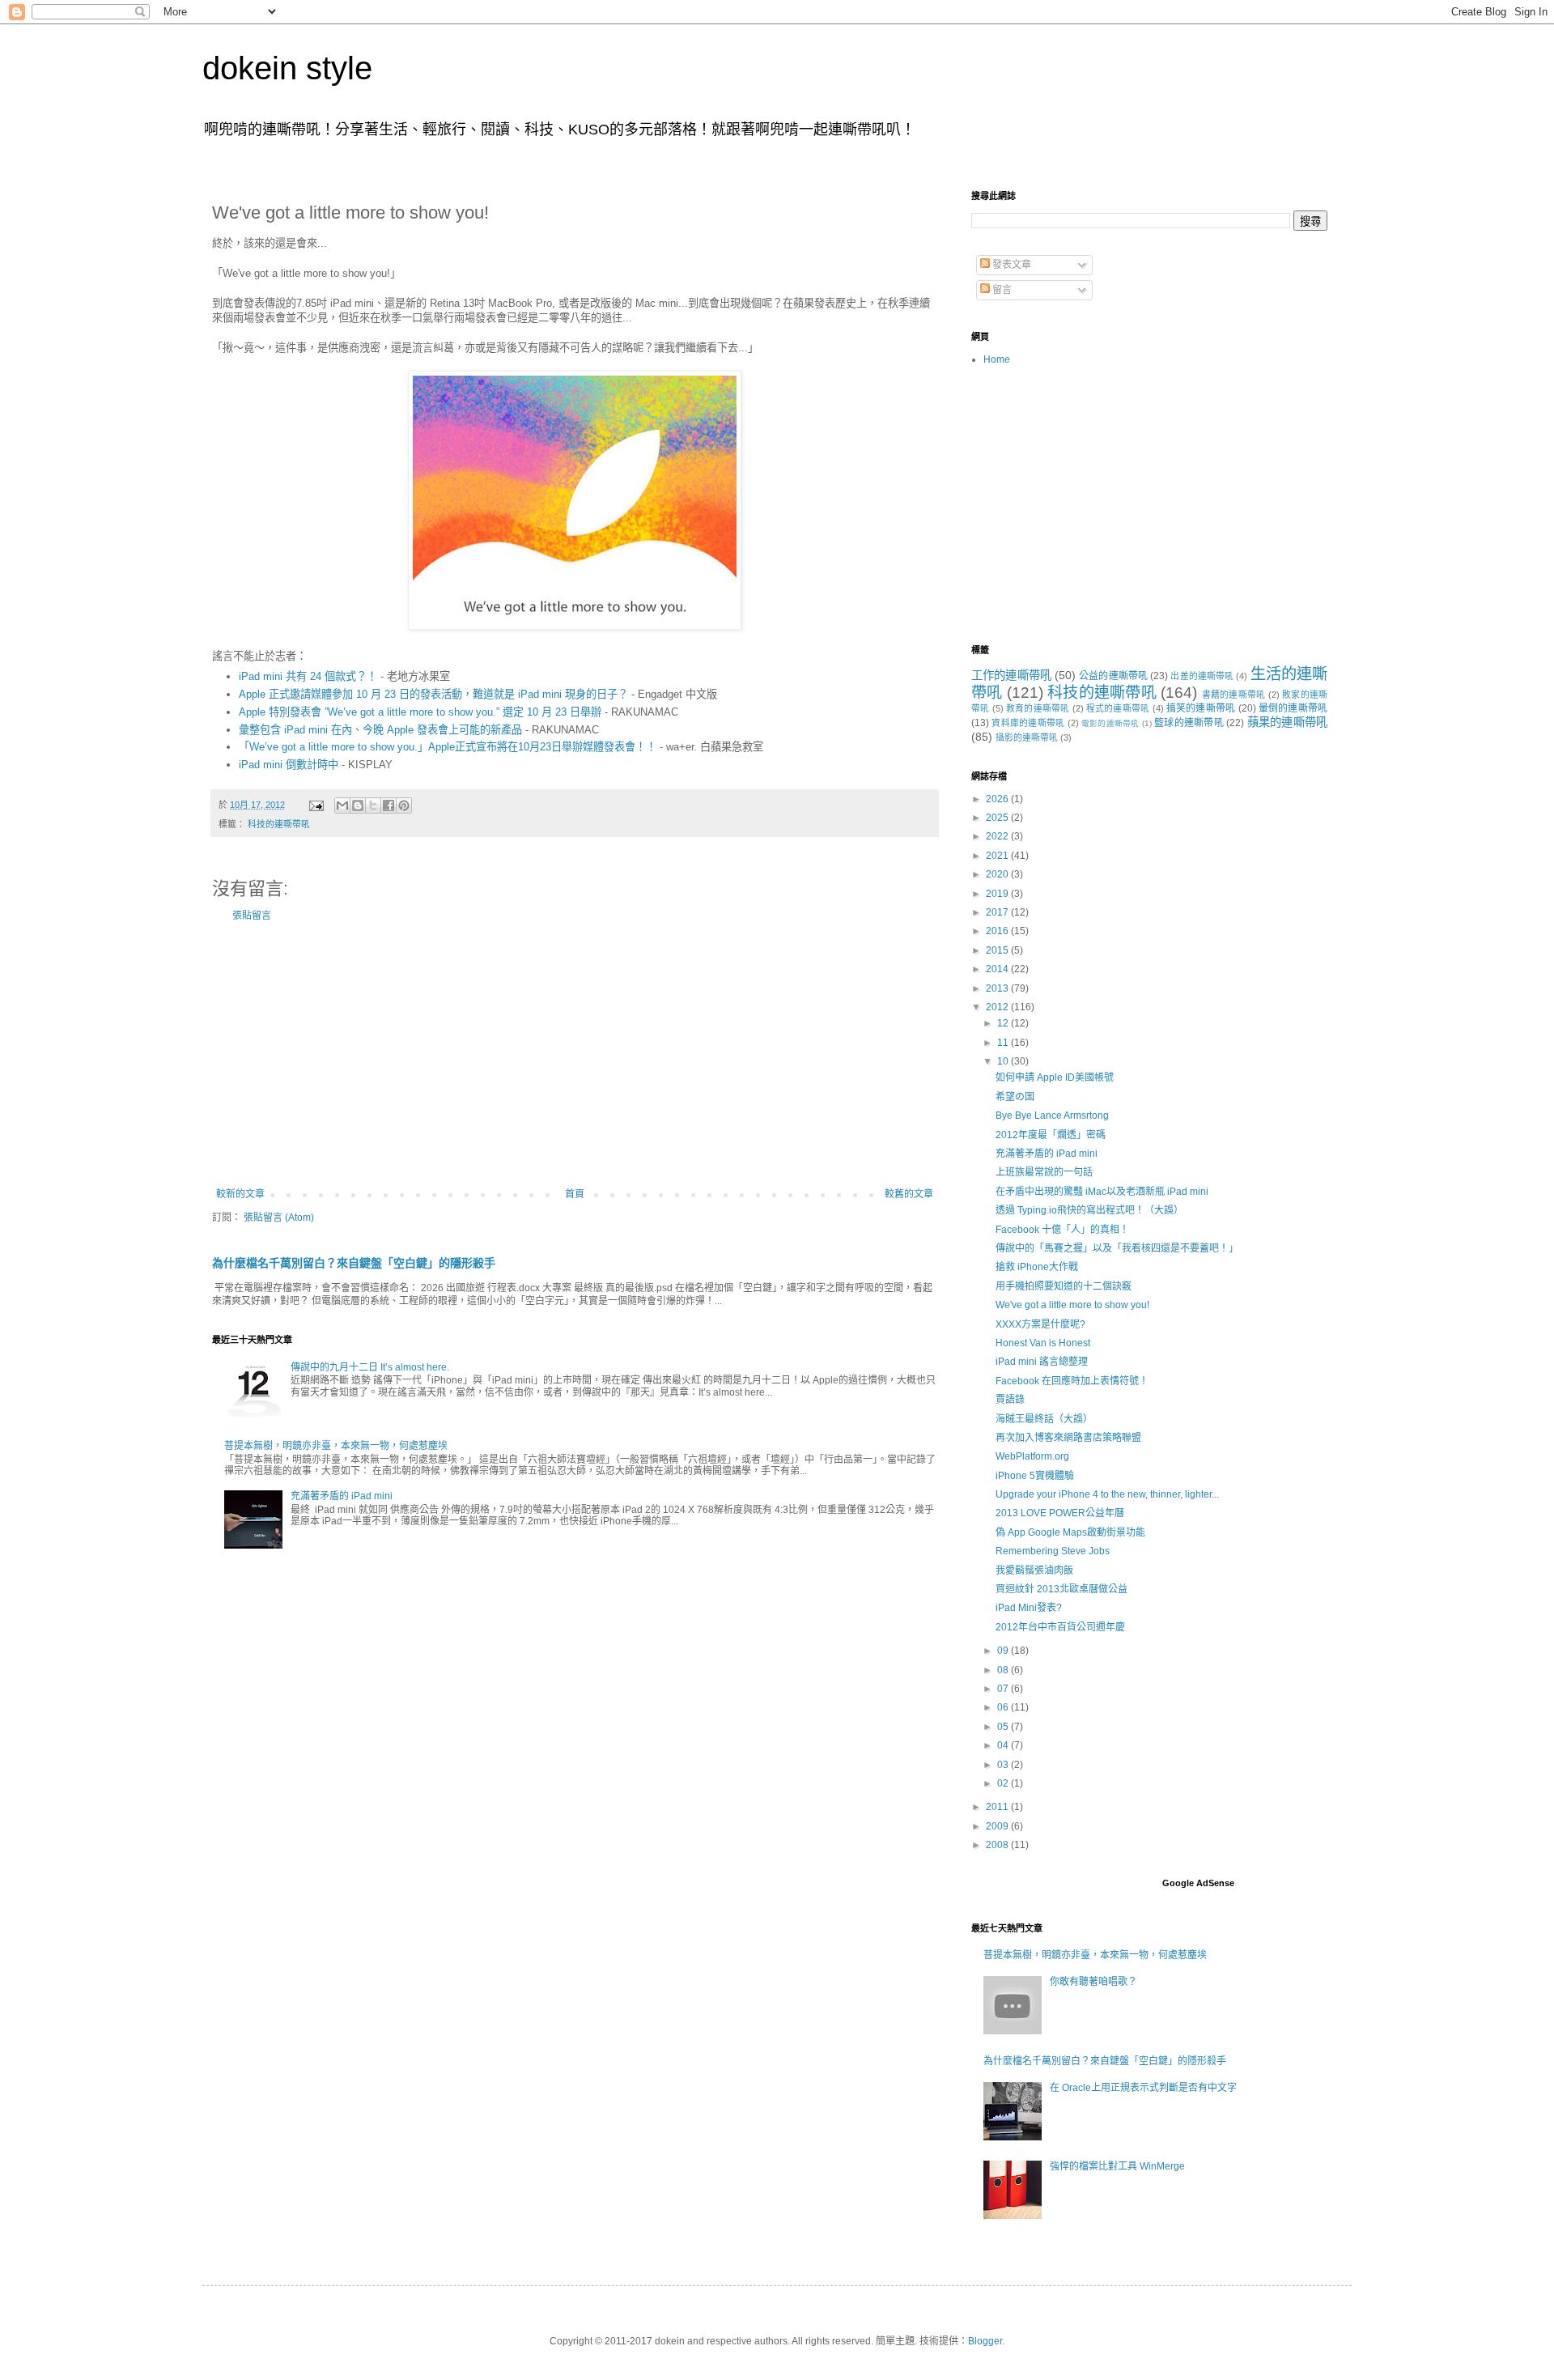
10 (1004, 1061)
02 (1004, 1783)
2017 (998, 912)
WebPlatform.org (1032, 1456)
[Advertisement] (575, 1055)
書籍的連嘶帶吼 (1234, 695)
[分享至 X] (373, 805)
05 (1004, 1727)
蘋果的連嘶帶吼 (1288, 722)
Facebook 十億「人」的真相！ (1062, 1230)
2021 (998, 856)
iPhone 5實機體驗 (1035, 1476)
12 (1004, 1023)
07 (1004, 1689)
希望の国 (1015, 1097)
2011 (998, 1807)
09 (1004, 1651)
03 (1004, 1765)
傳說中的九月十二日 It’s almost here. (370, 1367)
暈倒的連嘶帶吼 (1293, 708)
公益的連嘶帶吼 (1113, 676)
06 (1004, 1707)
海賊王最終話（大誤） (1044, 1419)
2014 (998, 969)
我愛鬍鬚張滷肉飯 (1034, 1570)
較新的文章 (240, 1194)
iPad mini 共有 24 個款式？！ (308, 676)
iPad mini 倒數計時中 (289, 765)
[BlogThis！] (358, 805)
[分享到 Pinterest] (404, 805)
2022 (998, 836)
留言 (1001, 290)
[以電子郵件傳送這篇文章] (342, 805)
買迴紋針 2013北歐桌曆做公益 (1061, 1589)
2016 (998, 931)
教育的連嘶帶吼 (1038, 708)
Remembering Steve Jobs (1053, 1551)
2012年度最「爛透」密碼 (1051, 1135)
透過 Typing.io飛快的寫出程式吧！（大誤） (1089, 1210)
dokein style (287, 68)
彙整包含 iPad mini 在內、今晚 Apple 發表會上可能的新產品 (380, 730)
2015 (998, 950)
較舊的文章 (909, 1194)
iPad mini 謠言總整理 (1042, 1362)
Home (997, 359)
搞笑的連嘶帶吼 (1201, 708)
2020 (998, 874)
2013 (998, 988)
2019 (998, 894)
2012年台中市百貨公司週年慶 (1060, 1627)
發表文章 (1011, 265)
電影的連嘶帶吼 (1110, 723)
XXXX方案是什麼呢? (1040, 1324)
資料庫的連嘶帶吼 (1028, 723)
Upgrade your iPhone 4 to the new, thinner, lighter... (1107, 1494)
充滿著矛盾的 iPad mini (342, 1496)
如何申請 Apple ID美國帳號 (1055, 1077)
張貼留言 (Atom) (279, 1218)
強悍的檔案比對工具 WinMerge (1117, 2166)
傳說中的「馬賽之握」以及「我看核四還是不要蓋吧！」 (1117, 1248)
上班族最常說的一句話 (1044, 1172)
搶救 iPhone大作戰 (1037, 1267)
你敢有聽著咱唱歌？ (1093, 1982)
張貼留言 (252, 916)
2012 (998, 1007)
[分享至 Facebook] (388, 805)
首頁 (575, 1194)
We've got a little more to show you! (1072, 1305)
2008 (998, 1845)
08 (1004, 1670)
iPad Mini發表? (1029, 1608)
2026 (998, 799)
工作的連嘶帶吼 (1011, 675)
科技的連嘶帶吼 (279, 824)
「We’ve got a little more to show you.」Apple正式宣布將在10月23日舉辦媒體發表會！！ (448, 747)
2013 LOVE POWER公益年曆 (1060, 1513)
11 (1004, 1043)
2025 (998, 818)
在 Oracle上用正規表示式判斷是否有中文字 (1143, 2088)
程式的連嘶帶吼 (1118, 708)
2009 (998, 1826)
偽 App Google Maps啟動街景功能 (1070, 1532)
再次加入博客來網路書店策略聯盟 (1068, 1438)
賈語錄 (1010, 1400)
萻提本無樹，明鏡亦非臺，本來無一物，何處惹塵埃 (336, 1446)
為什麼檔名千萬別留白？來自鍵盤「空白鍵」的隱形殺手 (354, 1263)
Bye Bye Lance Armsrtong (1052, 1116)
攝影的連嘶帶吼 (1027, 737)
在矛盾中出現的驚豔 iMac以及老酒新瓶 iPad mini (1102, 1192)
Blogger (985, 2341)
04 (1004, 1745)
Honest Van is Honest (1043, 1343)
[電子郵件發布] (316, 805)
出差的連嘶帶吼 (1202, 676)
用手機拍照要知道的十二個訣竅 (1064, 1286)
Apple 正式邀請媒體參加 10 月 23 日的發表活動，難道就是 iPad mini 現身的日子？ (433, 694)
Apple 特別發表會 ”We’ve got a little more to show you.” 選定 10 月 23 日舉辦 (420, 712)
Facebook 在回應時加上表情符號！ (1072, 1381)
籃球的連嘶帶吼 (1189, 723)
